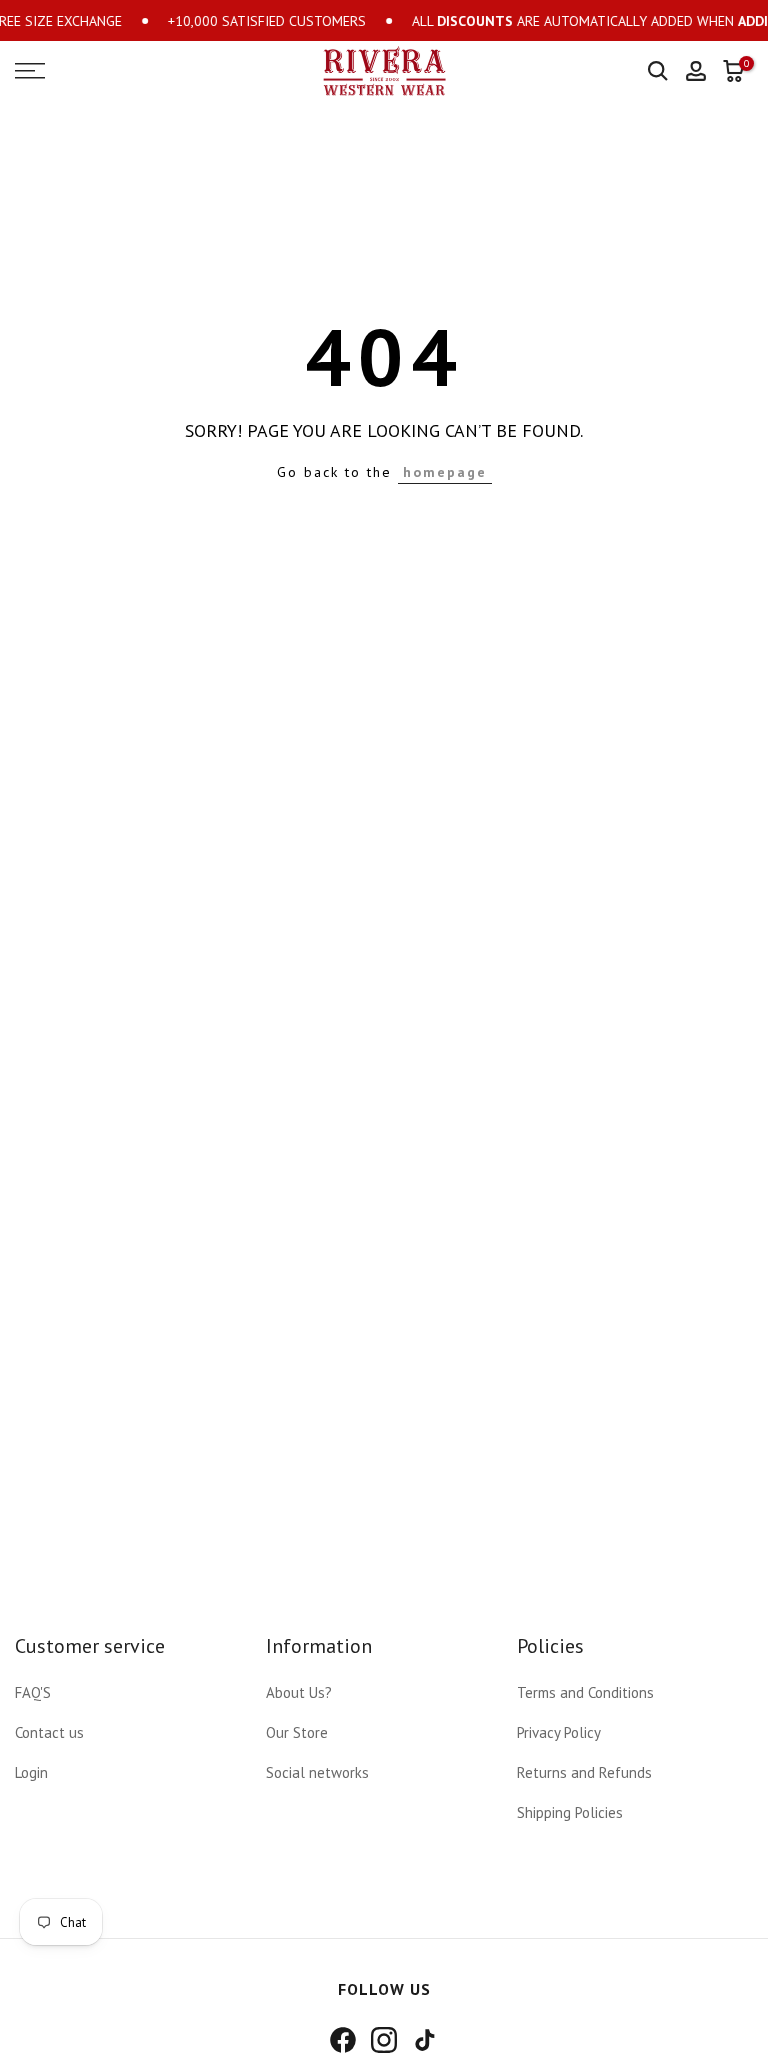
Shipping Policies (570, 1812)
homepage (445, 472)
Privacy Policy (559, 1732)
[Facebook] (343, 2040)
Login (31, 1772)
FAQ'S (33, 1692)
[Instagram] (384, 2040)
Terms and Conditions (585, 1692)
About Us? (299, 1692)
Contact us (49, 1732)
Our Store (297, 1732)
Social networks (317, 1772)
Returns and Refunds (584, 1772)
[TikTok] (425, 2040)
